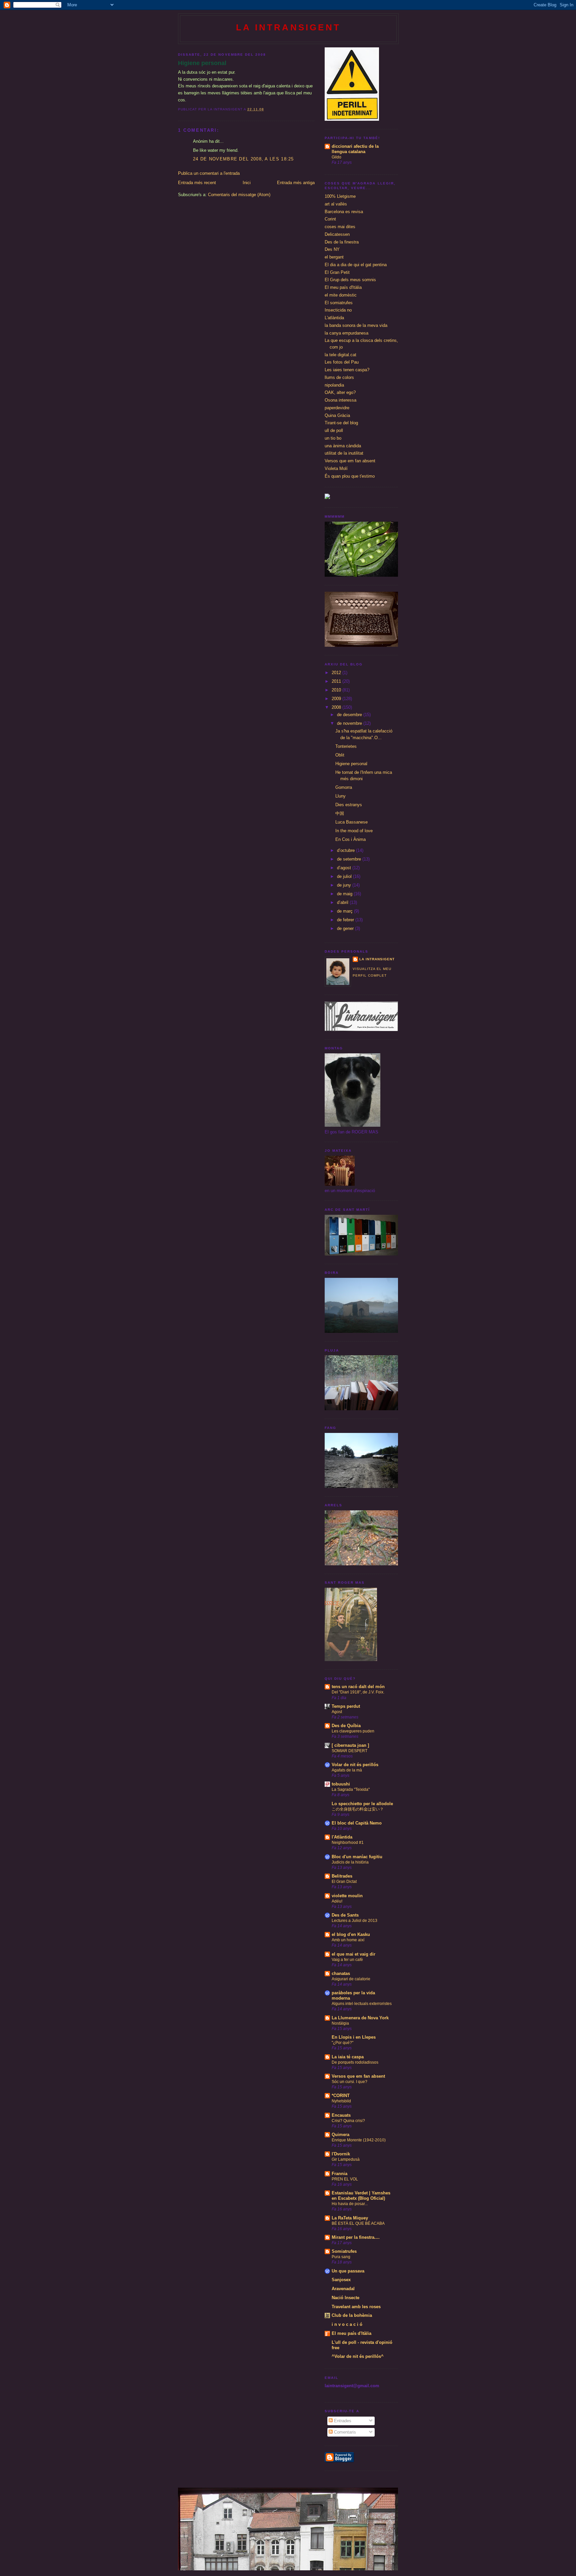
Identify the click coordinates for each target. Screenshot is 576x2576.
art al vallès (336, 204)
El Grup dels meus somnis (350, 280)
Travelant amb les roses (356, 2307)
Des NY (332, 249)
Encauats (341, 2115)
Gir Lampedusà (346, 2159)
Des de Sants (345, 1915)
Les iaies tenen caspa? (347, 370)
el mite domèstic (341, 295)
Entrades (342, 2421)
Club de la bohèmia (352, 2315)
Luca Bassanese (351, 822)
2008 (337, 707)
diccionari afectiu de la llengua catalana (355, 149)
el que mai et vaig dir (353, 1954)
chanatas (341, 1973)
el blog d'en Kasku (351, 1934)
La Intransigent (288, 27)
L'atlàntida (334, 318)
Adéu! (337, 1901)
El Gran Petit (337, 272)
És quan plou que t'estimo (350, 476)
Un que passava (348, 2271)
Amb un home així (348, 1940)
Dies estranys (349, 805)
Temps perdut (346, 1706)
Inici (247, 183)
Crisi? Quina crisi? (348, 2121)
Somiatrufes (344, 2251)
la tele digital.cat (340, 355)
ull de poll (334, 430)
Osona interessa (340, 400)
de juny (345, 885)
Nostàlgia (340, 2023)
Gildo (336, 157)
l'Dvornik (341, 2154)
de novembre (350, 723)
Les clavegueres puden (353, 1731)
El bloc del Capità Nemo (357, 1823)
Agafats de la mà (347, 1770)
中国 (340, 813)
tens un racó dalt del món (358, 1687)
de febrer (346, 920)
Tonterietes (346, 746)
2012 (337, 673)
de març (345, 911)
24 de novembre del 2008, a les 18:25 (243, 159)
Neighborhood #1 (348, 1843)
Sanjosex (341, 2280)
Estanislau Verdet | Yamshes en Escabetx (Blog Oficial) (361, 2196)
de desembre (350, 715)
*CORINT (341, 2096)
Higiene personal (202, 63)
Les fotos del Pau (342, 362)
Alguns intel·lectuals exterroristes (362, 2004)
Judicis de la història (350, 1862)
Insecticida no (338, 310)
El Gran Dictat (344, 1882)
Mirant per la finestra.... (356, 2237)
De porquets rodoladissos (355, 2062)
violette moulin (347, 1896)
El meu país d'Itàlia (343, 287)
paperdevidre (337, 408)
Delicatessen (337, 234)
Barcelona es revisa (344, 212)
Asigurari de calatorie (351, 1979)
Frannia (339, 2174)
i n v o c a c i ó (347, 2324)
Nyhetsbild (341, 2101)
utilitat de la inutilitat (344, 453)
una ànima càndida (343, 446)
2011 (337, 681)
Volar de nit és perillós (355, 1765)
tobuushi (341, 1784)
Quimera (340, 2135)
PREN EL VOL (345, 2179)
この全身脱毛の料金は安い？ (358, 1809)
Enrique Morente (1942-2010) (359, 2140)
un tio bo (333, 438)
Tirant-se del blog (341, 423)
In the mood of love (354, 831)
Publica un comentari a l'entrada (209, 173)
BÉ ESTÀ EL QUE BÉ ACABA (358, 2223)
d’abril (343, 902)
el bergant (334, 257)
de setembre (350, 859)
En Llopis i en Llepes (354, 2037)
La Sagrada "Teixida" (351, 1789)
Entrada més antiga (296, 183)
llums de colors (339, 377)
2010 (337, 690)
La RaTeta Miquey (350, 2218)
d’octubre (346, 850)
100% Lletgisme (340, 196)
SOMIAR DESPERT (349, 1751)
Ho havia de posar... (350, 2204)
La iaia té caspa (348, 2057)
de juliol (345, 876)
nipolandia (334, 385)
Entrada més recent (197, 183)
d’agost (345, 868)
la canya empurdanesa (346, 333)
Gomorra (344, 787)
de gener (346, 928)
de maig (345, 894)
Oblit (340, 755)
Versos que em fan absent (350, 461)
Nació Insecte (345, 2298)
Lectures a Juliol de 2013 (354, 1921)
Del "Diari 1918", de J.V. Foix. (358, 1692)
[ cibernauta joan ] (350, 1745)
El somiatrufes (339, 303)
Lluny (340, 796)
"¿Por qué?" (342, 2043)
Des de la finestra (342, 242)
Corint (330, 219)
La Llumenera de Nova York (360, 2018)
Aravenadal (343, 2289)
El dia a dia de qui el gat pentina (356, 265)
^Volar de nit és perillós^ (358, 2356)
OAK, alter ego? (340, 392)
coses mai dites (340, 227)
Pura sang (341, 2257)
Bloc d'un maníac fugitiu (357, 1857)
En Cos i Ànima (350, 839)
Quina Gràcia (337, 415)
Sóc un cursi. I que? (349, 2082)
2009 (337, 699)
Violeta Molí (336, 468)
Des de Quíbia (346, 1726)
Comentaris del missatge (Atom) (239, 195)
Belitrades (342, 1876)
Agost (337, 1712)
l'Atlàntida (342, 1837)
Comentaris (344, 2432)
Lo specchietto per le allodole (362, 1804)
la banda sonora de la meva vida (356, 325)
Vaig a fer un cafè (347, 1960)
